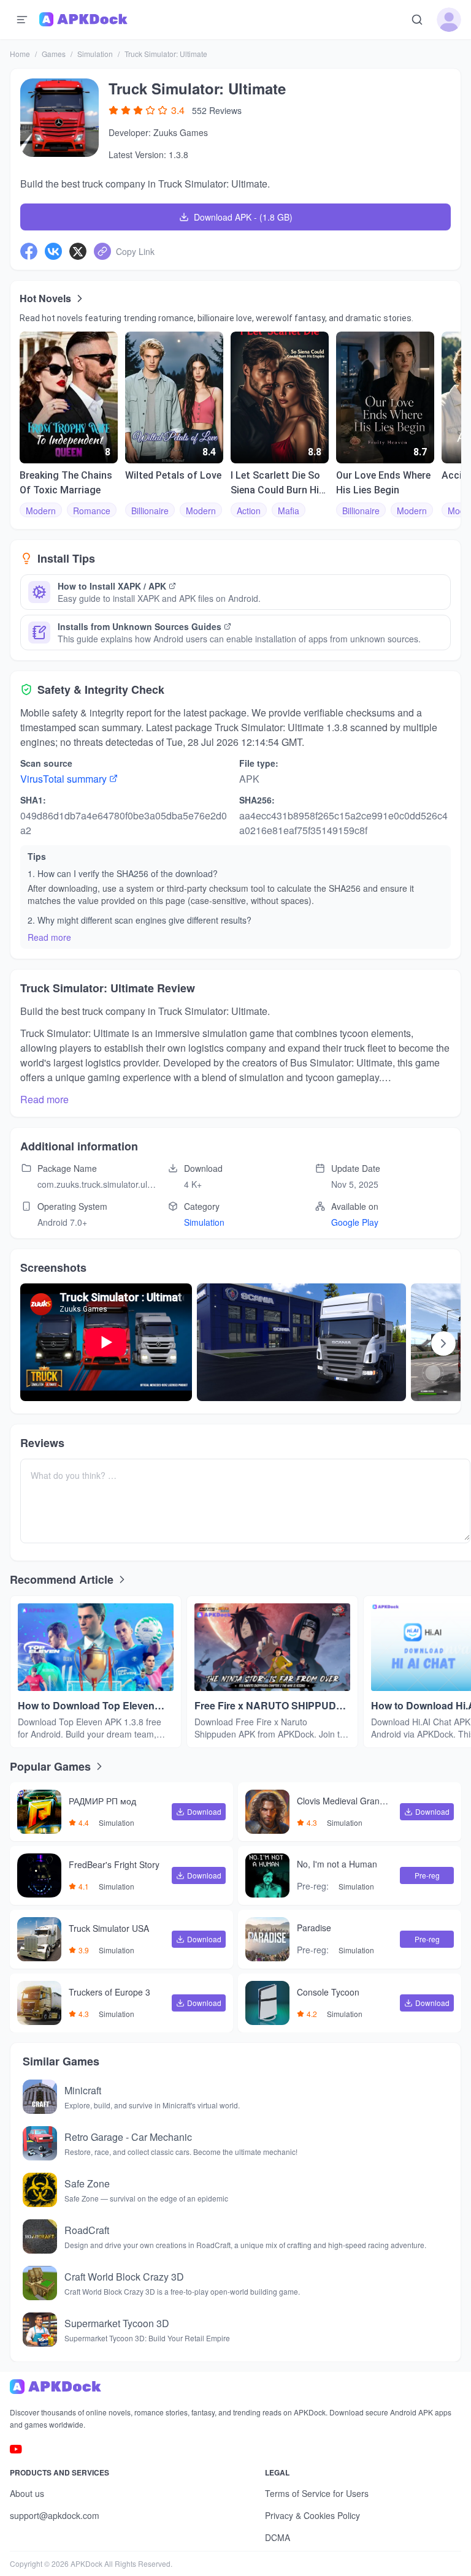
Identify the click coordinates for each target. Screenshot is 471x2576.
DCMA (278, 2537)
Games (54, 54)
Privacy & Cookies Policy (312, 2515)
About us (27, 2493)
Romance (92, 511)
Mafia (289, 511)
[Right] (443, 1343)
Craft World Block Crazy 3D (124, 2277)
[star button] (113, 110)
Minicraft (83, 2090)
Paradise (314, 1928)
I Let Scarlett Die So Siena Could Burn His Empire (278, 484)
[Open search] (417, 20)
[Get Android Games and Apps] (83, 20)
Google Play (355, 1222)
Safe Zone (87, 2183)
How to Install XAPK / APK (112, 586)
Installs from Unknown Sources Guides (140, 626)
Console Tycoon (328, 1993)
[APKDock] (235, 2387)
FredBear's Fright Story (114, 1865)
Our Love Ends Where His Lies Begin (383, 483)
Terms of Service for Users (317, 2493)
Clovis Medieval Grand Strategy (345, 1802)
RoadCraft (87, 2230)
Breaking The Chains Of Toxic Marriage (66, 483)
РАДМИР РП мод (102, 1801)
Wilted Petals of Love (173, 475)
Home (20, 54)
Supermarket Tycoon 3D (117, 2323)
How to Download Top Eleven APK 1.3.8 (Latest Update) (86, 1706)
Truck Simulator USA (109, 1929)
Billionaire (150, 511)
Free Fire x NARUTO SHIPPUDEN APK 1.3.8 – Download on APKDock (272, 1706)
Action (249, 511)
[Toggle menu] (22, 20)
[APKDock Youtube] (16, 2449)
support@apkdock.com (55, 2515)
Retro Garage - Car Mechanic (128, 2137)
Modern (41, 511)
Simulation (95, 54)
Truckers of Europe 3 (109, 1993)
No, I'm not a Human (337, 1864)
